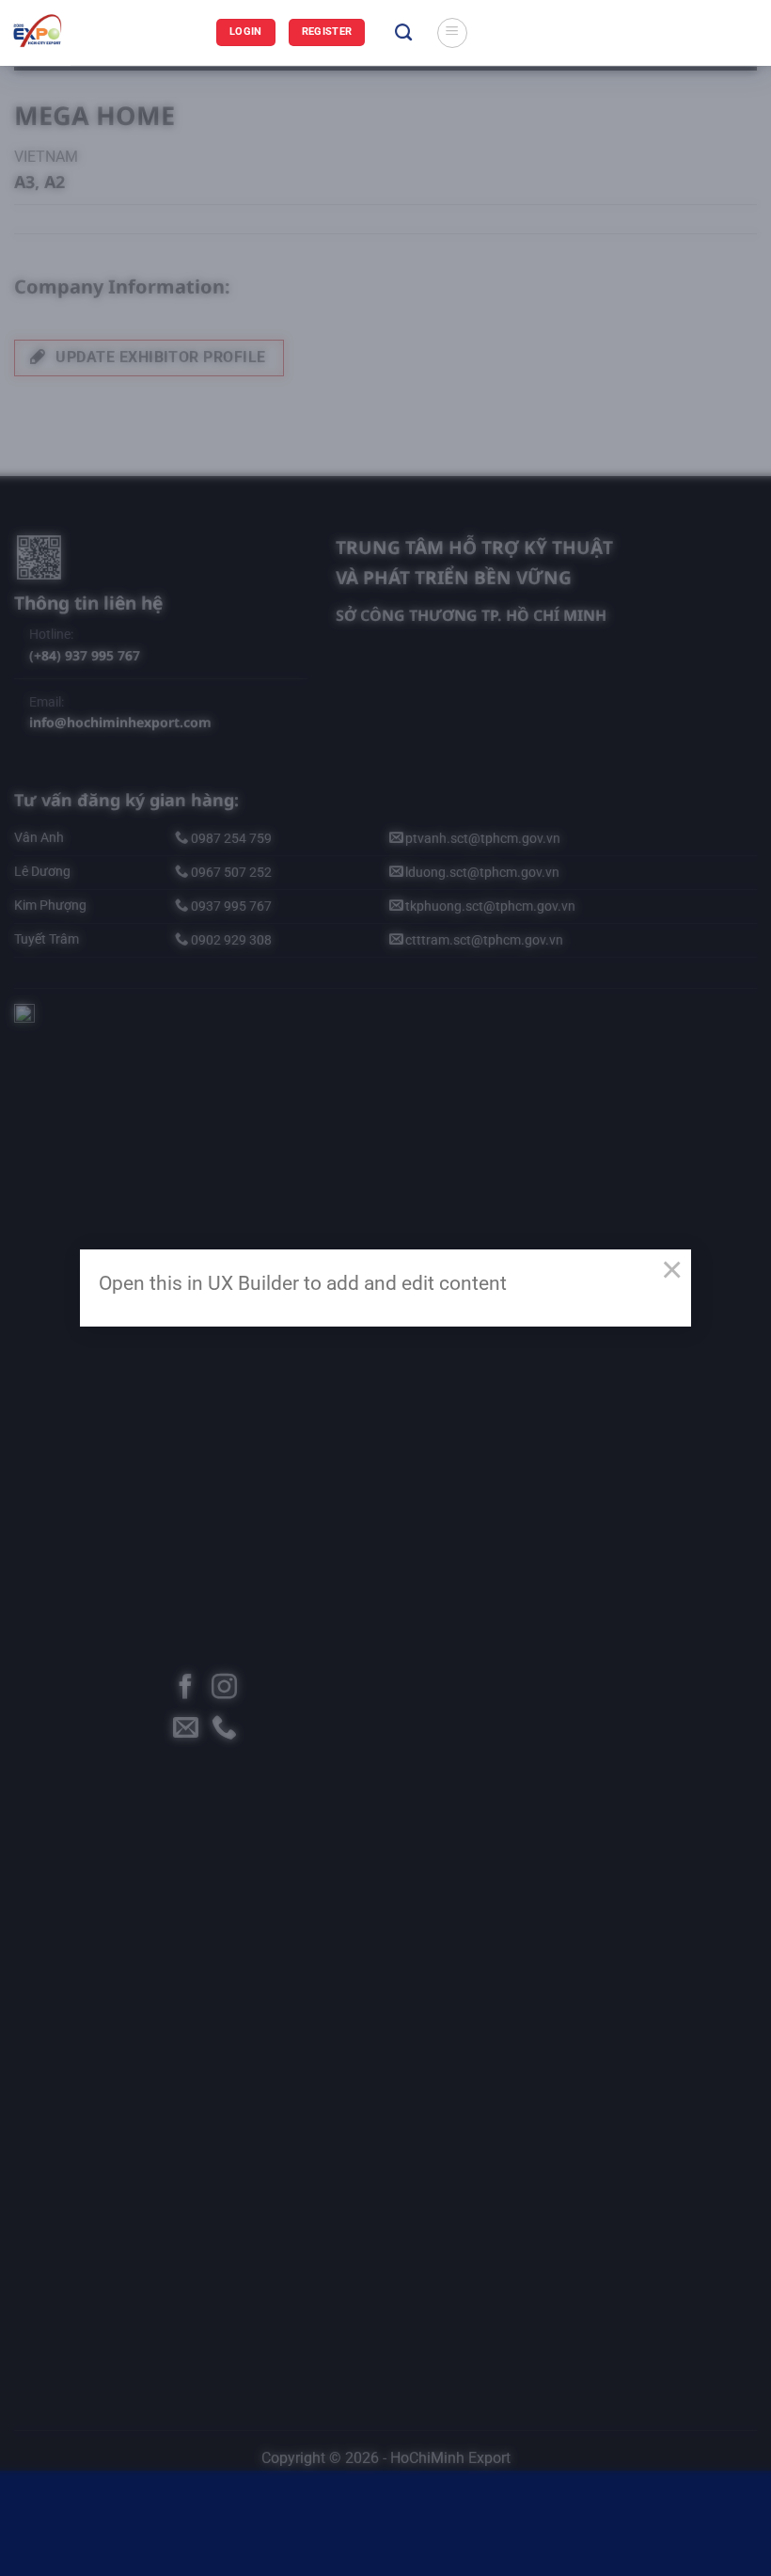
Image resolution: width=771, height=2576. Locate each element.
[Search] (403, 33)
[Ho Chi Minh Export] (108, 33)
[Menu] (452, 33)
